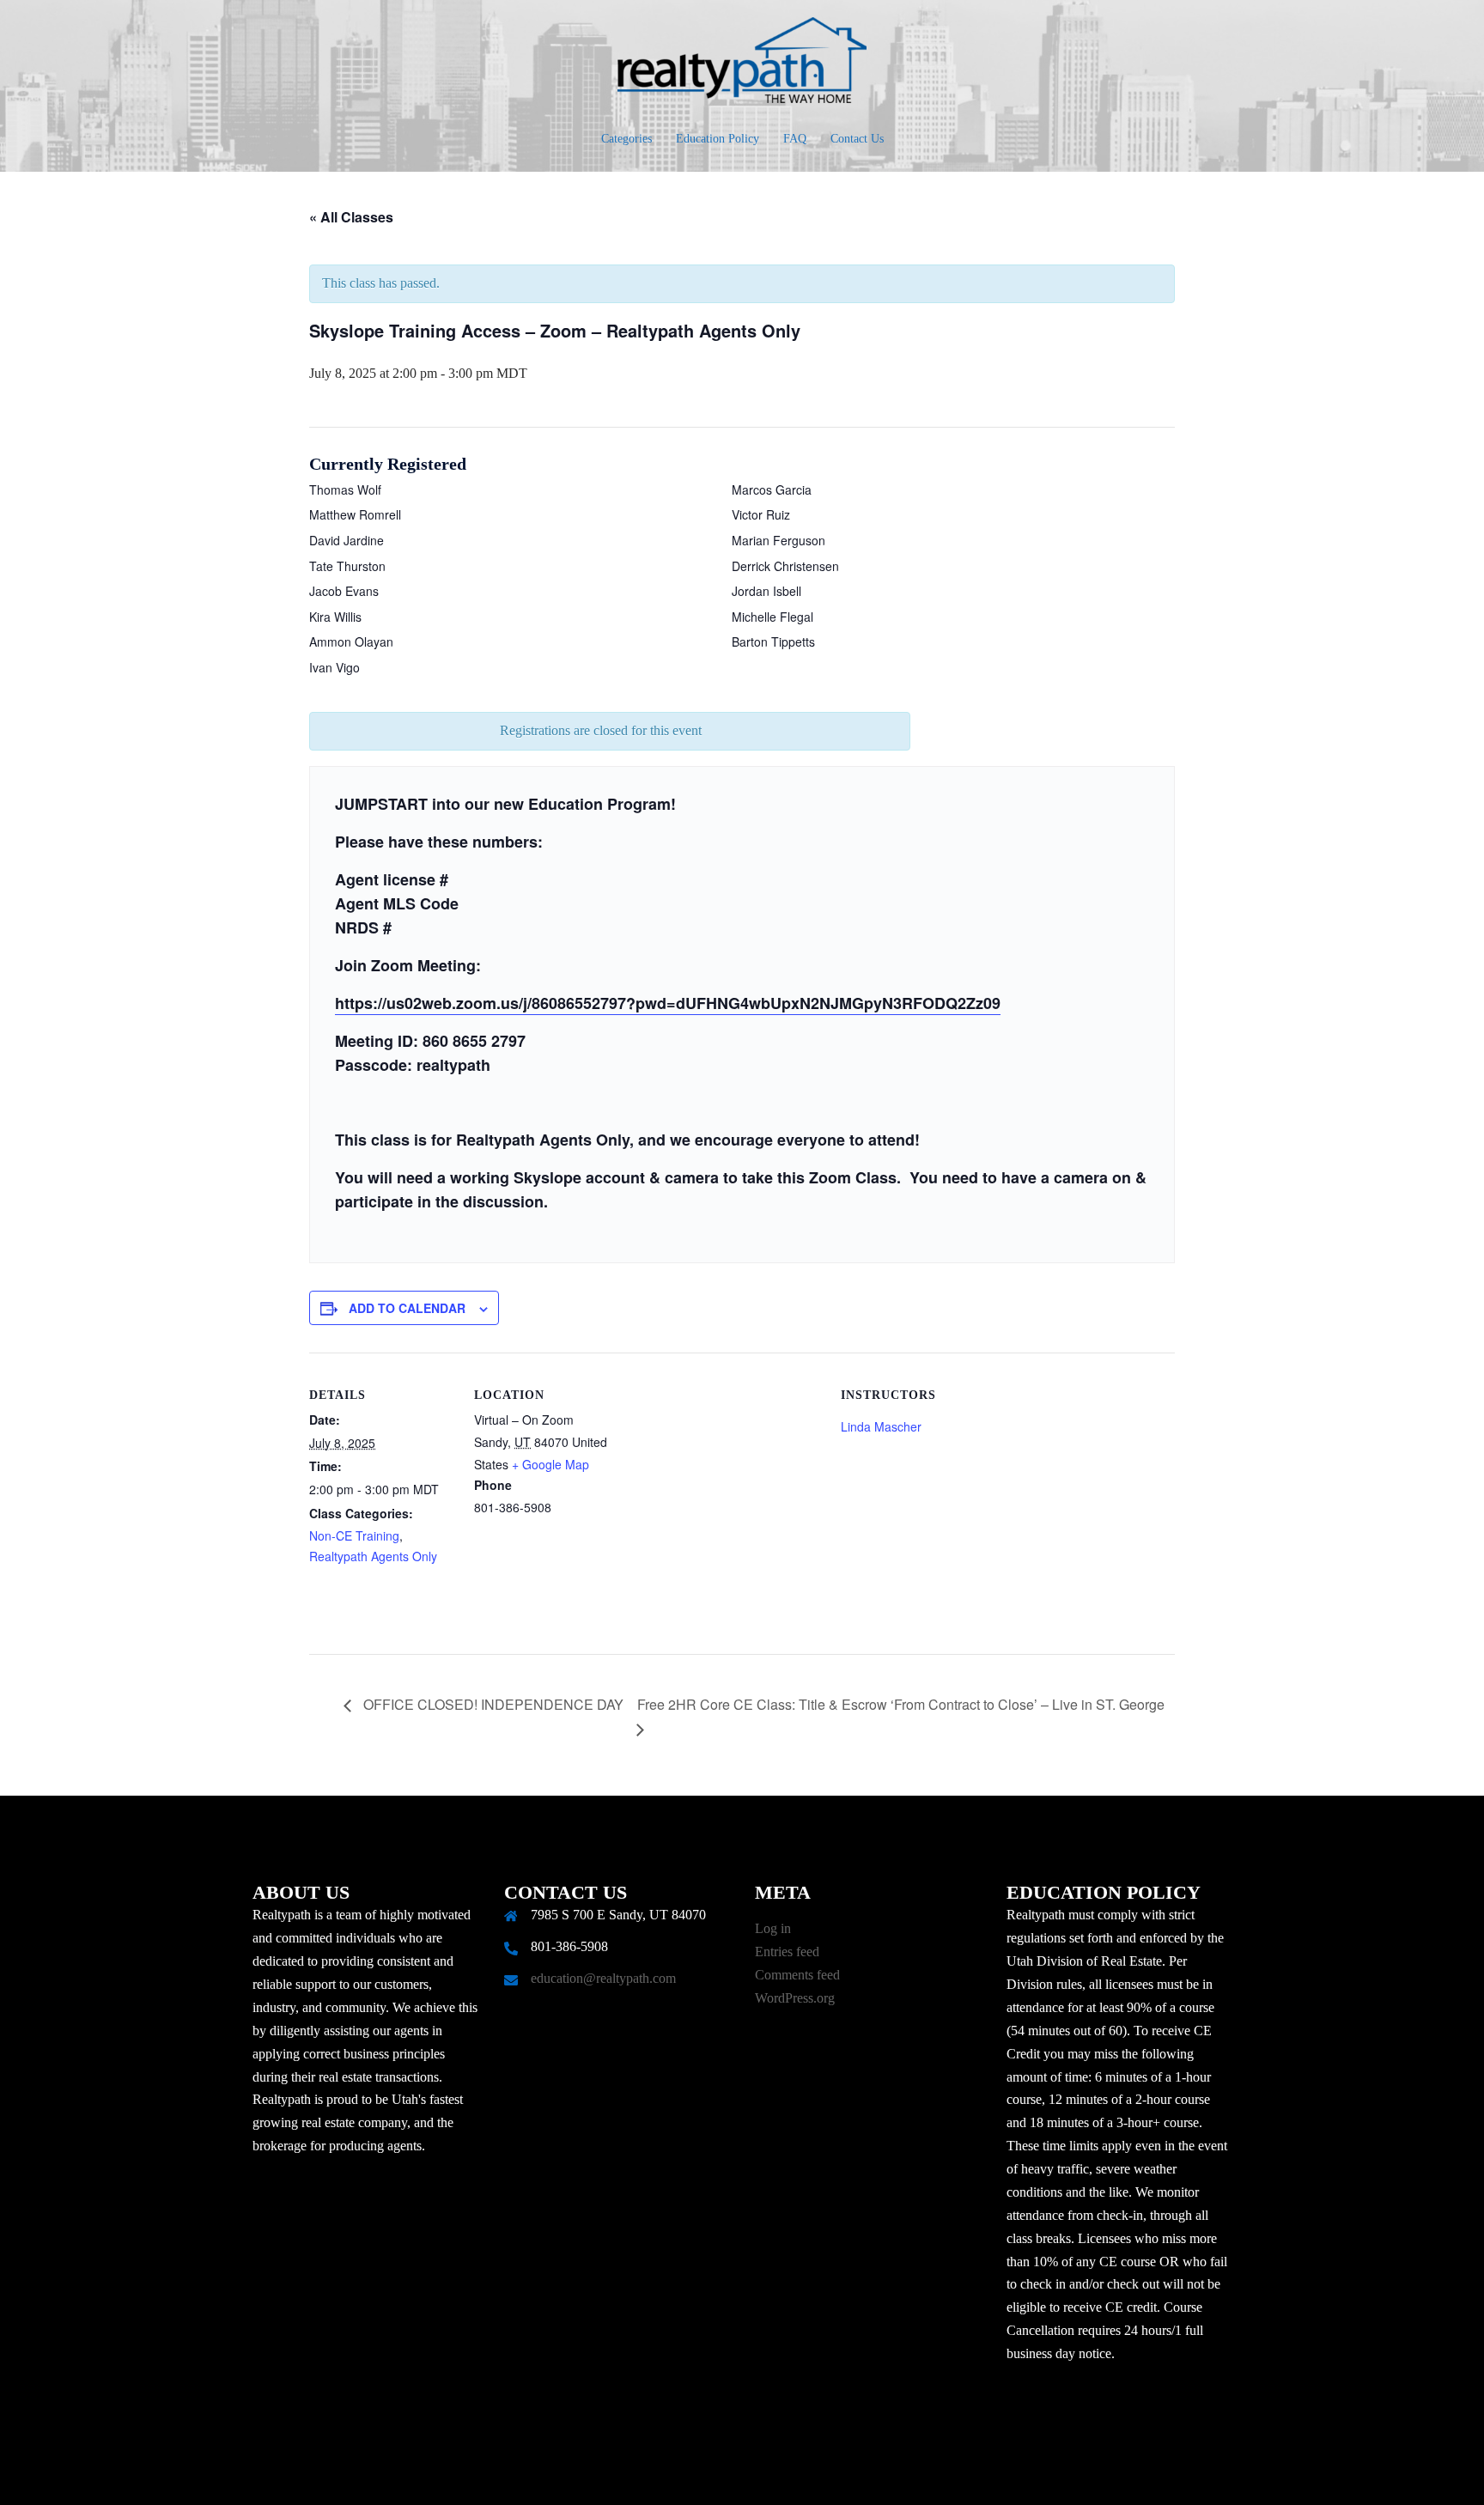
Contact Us (857, 139)
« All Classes (351, 217)
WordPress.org (795, 1998)
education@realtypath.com (603, 1978)
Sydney (658, 2475)
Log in (773, 1928)
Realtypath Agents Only (373, 1556)
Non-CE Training (354, 1535)
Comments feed (797, 1975)
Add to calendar (407, 1308)
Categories (626, 139)
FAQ (795, 139)
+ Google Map (550, 1464)
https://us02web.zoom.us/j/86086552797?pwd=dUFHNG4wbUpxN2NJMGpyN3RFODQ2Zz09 (668, 1003)
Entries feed (787, 1952)
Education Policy (718, 139)
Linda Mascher (881, 1426)
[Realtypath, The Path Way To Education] (742, 65)
